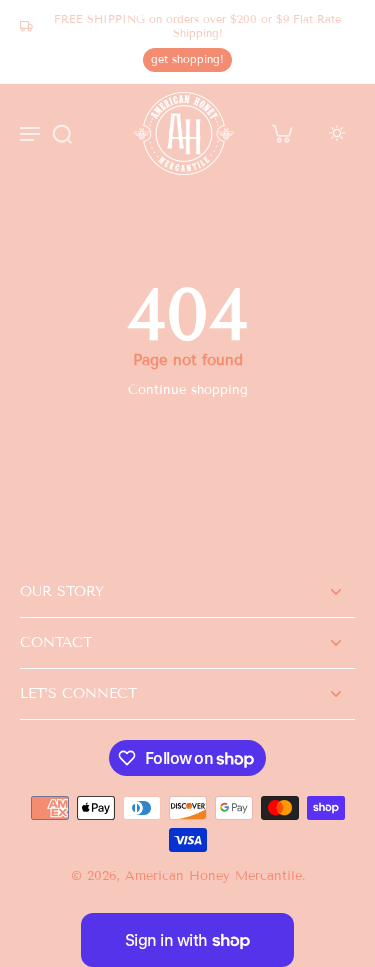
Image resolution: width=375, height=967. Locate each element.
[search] (62, 133)
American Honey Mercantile (213, 876)
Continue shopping (188, 390)
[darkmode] (337, 133)
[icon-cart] (281, 133)
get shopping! (187, 59)
